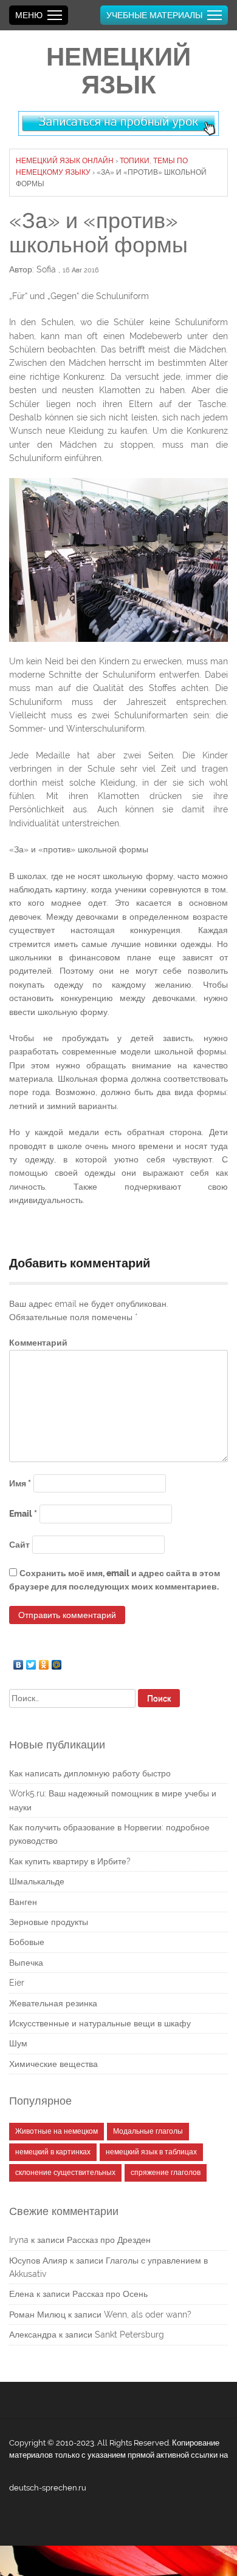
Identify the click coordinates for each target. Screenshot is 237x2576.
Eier (17, 1983)
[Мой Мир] (57, 1662)
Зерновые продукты (49, 1922)
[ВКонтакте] (19, 1662)
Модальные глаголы (148, 2131)
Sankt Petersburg (129, 2335)
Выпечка (26, 1963)
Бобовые (27, 1942)
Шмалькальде (37, 1881)
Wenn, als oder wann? (148, 2315)
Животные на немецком (57, 2131)
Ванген (23, 1902)
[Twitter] (31, 1662)
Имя (20, 1483)
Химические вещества (53, 2064)
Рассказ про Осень (110, 2294)
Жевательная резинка (53, 2003)
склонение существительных (65, 2173)
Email (23, 1514)
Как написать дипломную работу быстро (90, 1773)
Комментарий (38, 1343)
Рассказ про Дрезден (109, 2240)
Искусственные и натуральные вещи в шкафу (100, 2023)
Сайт (19, 1545)
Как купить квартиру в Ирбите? (70, 1861)
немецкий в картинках (53, 2152)
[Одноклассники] (44, 1662)
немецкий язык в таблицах (151, 2152)
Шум (18, 2043)
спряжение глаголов (166, 2173)
